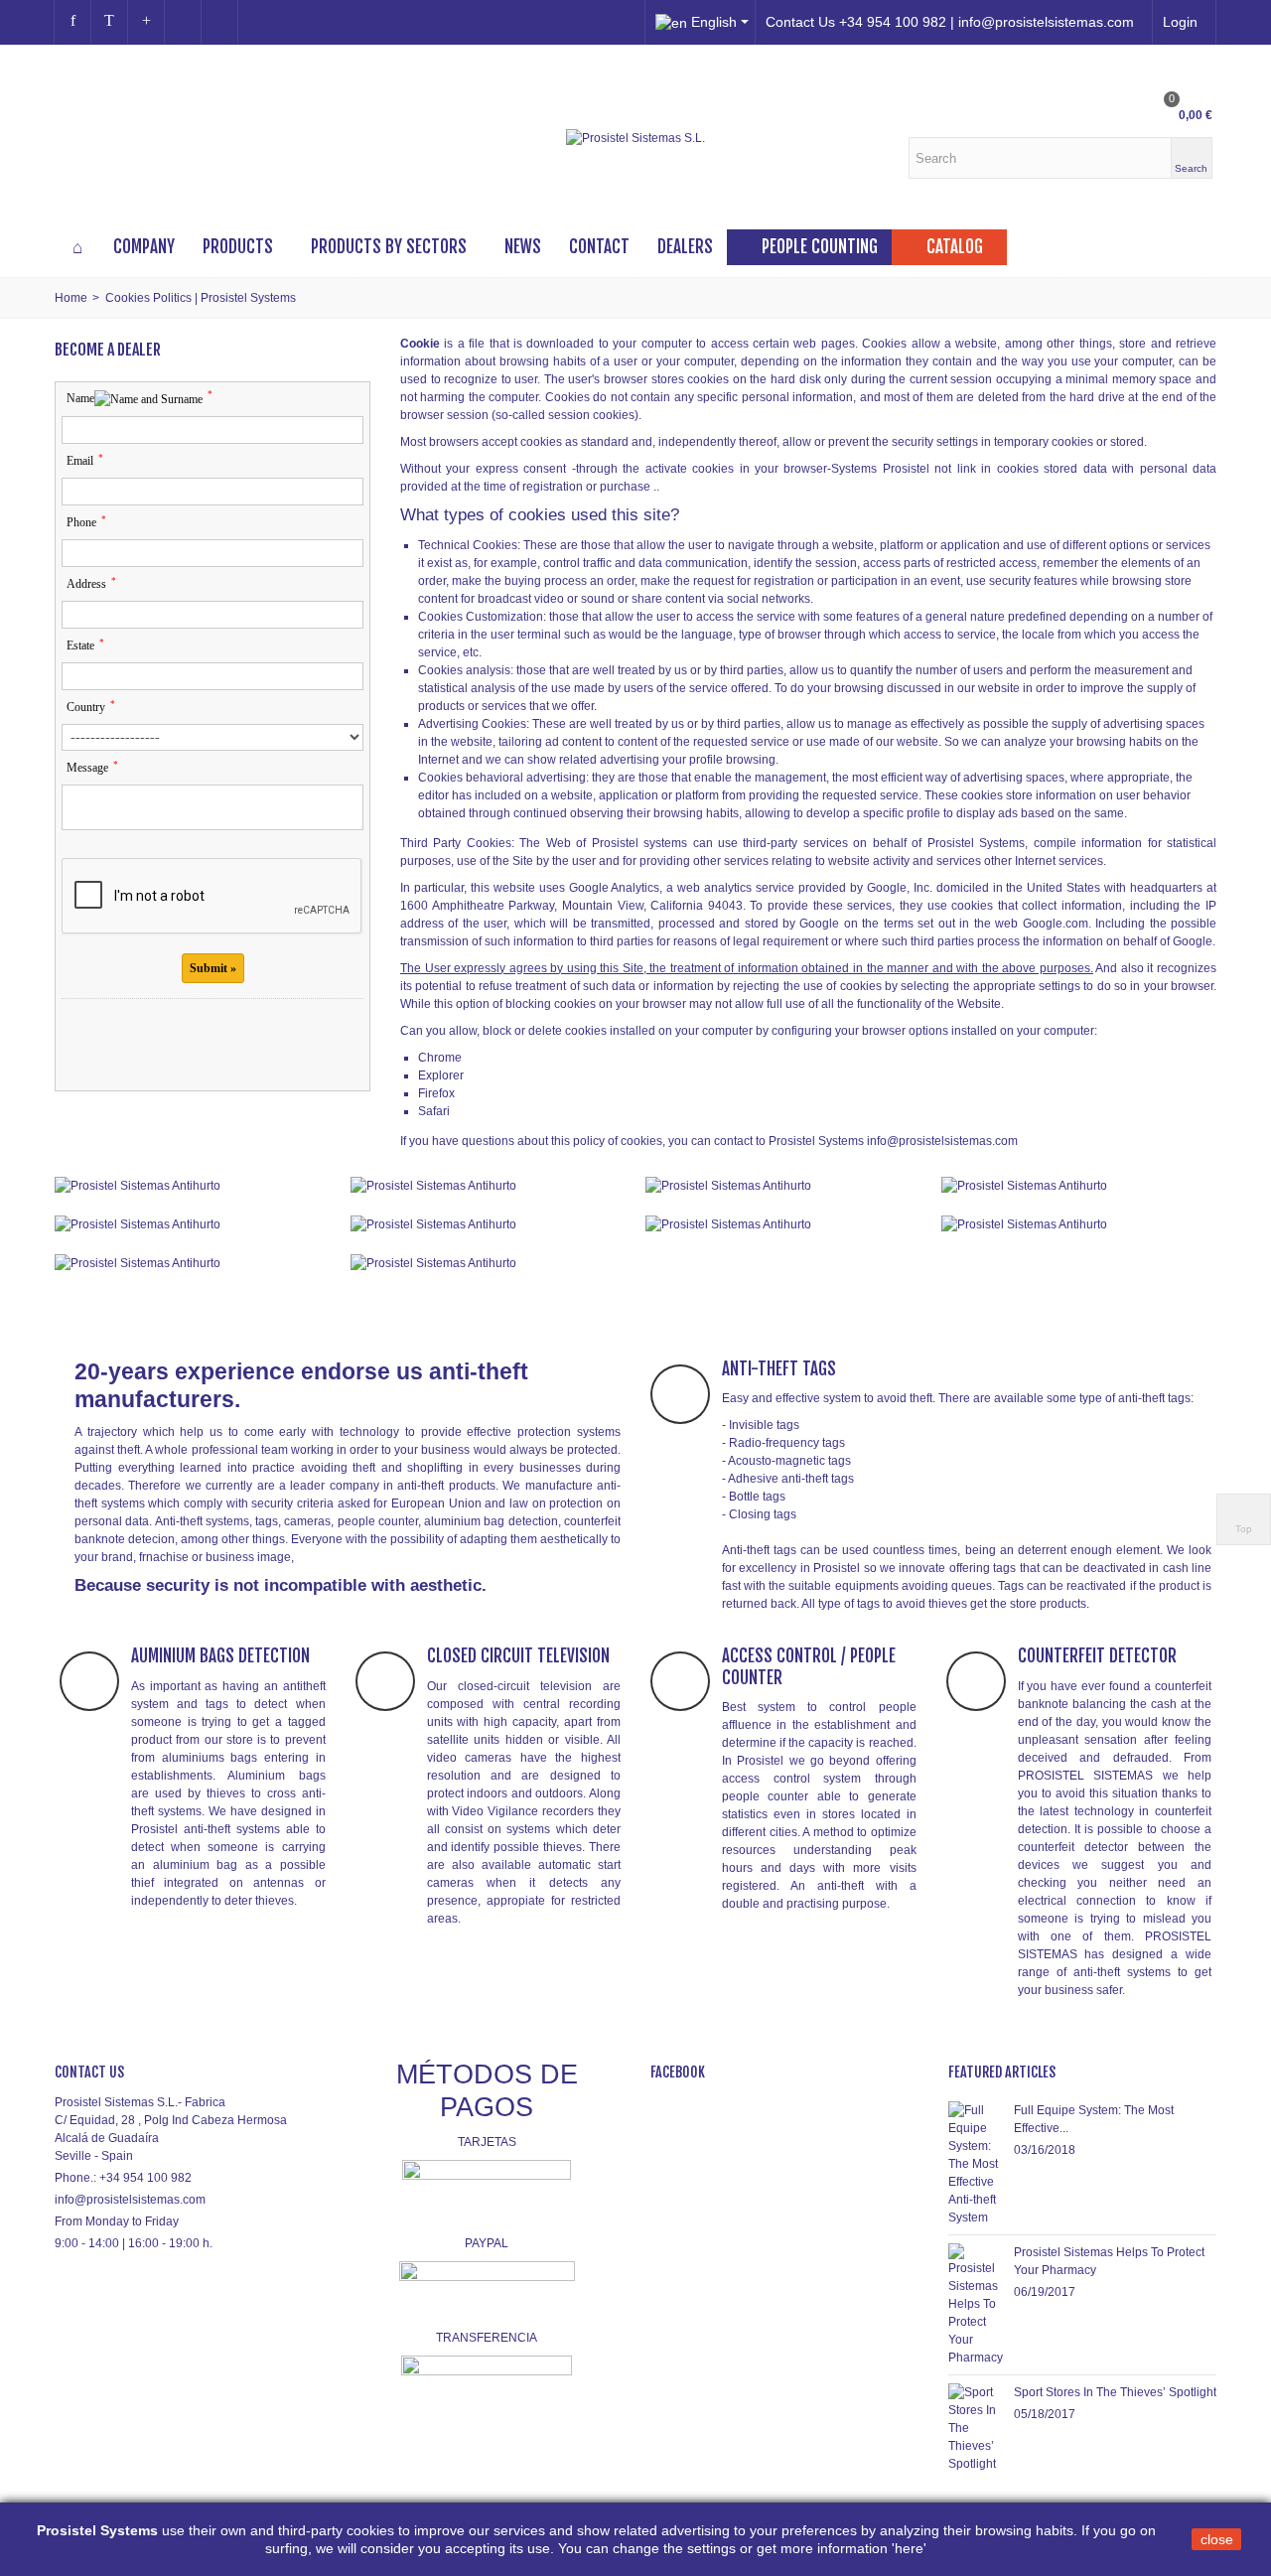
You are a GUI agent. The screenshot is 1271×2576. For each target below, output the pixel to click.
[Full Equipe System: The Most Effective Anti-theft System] (976, 2163)
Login (1180, 22)
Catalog (955, 247)
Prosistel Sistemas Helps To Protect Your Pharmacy (1109, 2261)
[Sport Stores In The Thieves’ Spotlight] (976, 2427)
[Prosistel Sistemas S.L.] (635, 138)
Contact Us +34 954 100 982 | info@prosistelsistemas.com (950, 22)
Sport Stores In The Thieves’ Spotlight (1115, 2392)
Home (71, 298)
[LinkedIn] (219, 22)
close (1217, 2539)
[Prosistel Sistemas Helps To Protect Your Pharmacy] (976, 2304)
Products (238, 247)
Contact (599, 247)
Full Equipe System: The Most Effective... (1094, 2119)
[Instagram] (183, 22)
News (523, 247)
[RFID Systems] (489, 1263)
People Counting (820, 247)
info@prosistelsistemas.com (130, 2200)
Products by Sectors (389, 247)
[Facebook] (72, 22)
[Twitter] (109, 22)
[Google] (146, 22)
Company (144, 247)
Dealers (685, 247)
